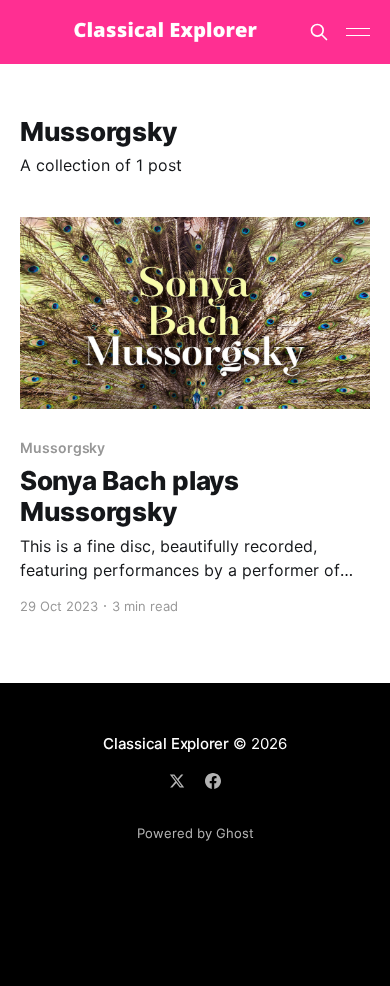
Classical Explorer (166, 743)
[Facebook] (213, 781)
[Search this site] (319, 32)
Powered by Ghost (195, 833)
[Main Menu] (358, 32)
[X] (177, 781)
